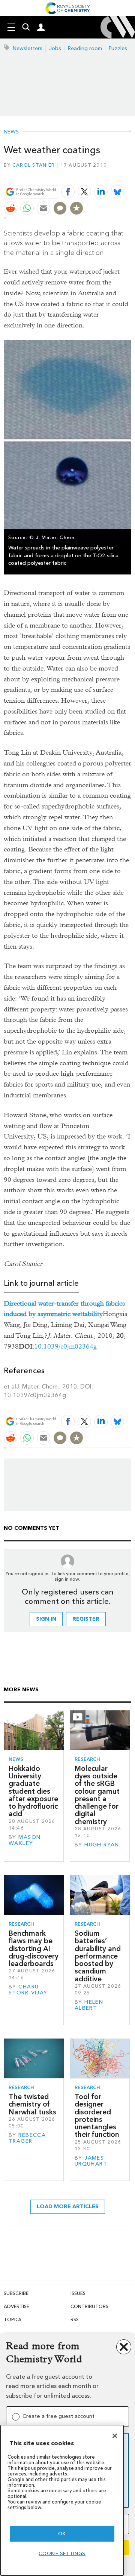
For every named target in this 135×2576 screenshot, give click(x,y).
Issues (78, 2293)
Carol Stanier (34, 165)
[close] (130, 174)
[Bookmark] (76, 208)
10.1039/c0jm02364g (65, 1346)
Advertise (16, 2306)
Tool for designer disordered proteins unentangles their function (97, 2116)
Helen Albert (89, 2005)
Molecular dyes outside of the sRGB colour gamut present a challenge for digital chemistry (97, 1795)
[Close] (115, 2436)
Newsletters (28, 48)
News (11, 132)
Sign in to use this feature (95, 174)
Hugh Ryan (102, 1845)
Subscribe (16, 2293)
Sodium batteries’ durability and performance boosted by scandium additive (98, 1956)
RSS (75, 2319)
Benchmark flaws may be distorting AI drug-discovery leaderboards (34, 1948)
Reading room (85, 48)
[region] (62, 2500)
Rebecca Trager (27, 2138)
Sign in (46, 1619)
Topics (13, 2319)
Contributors (89, 2306)
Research (87, 1759)
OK (62, 2534)
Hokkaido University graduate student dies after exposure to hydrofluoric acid (33, 1791)
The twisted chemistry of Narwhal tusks (32, 2104)
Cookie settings (62, 2553)
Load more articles (68, 2207)
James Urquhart (91, 2161)
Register (86, 1619)
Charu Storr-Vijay (28, 1990)
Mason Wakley (25, 1840)
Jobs (55, 48)
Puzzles (118, 48)
